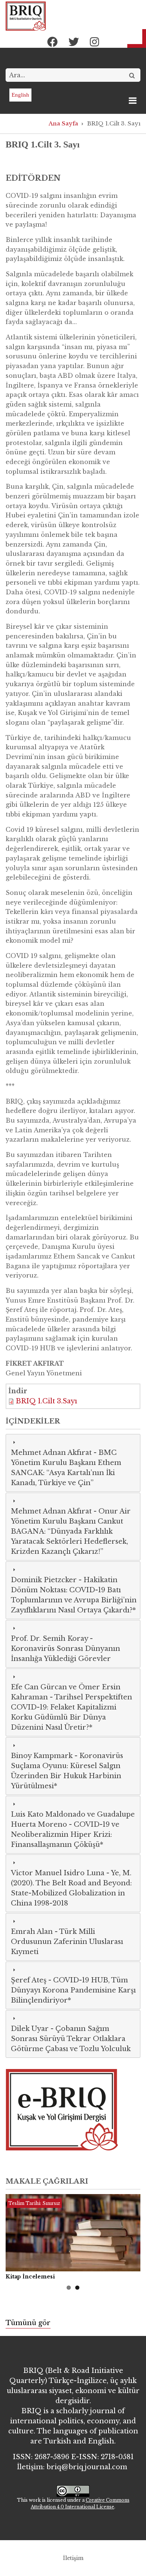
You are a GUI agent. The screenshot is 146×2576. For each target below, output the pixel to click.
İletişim (73, 2558)
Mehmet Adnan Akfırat (51, 1453)
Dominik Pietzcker (44, 1580)
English (20, 95)
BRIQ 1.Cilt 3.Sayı (46, 1401)
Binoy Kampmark (42, 1756)
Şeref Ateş (29, 1980)
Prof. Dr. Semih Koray (49, 1639)
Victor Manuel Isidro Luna (58, 1873)
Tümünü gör (28, 2323)
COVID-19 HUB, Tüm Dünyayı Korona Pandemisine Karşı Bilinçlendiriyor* (73, 1990)
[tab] (73, 1463)
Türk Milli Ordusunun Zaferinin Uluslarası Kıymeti (67, 1942)
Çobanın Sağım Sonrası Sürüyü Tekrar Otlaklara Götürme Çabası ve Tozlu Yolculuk (71, 2039)
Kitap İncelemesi (30, 2277)
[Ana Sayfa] (26, 16)
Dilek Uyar (30, 2029)
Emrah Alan (32, 1932)
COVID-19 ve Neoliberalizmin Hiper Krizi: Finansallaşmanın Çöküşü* (65, 1835)
